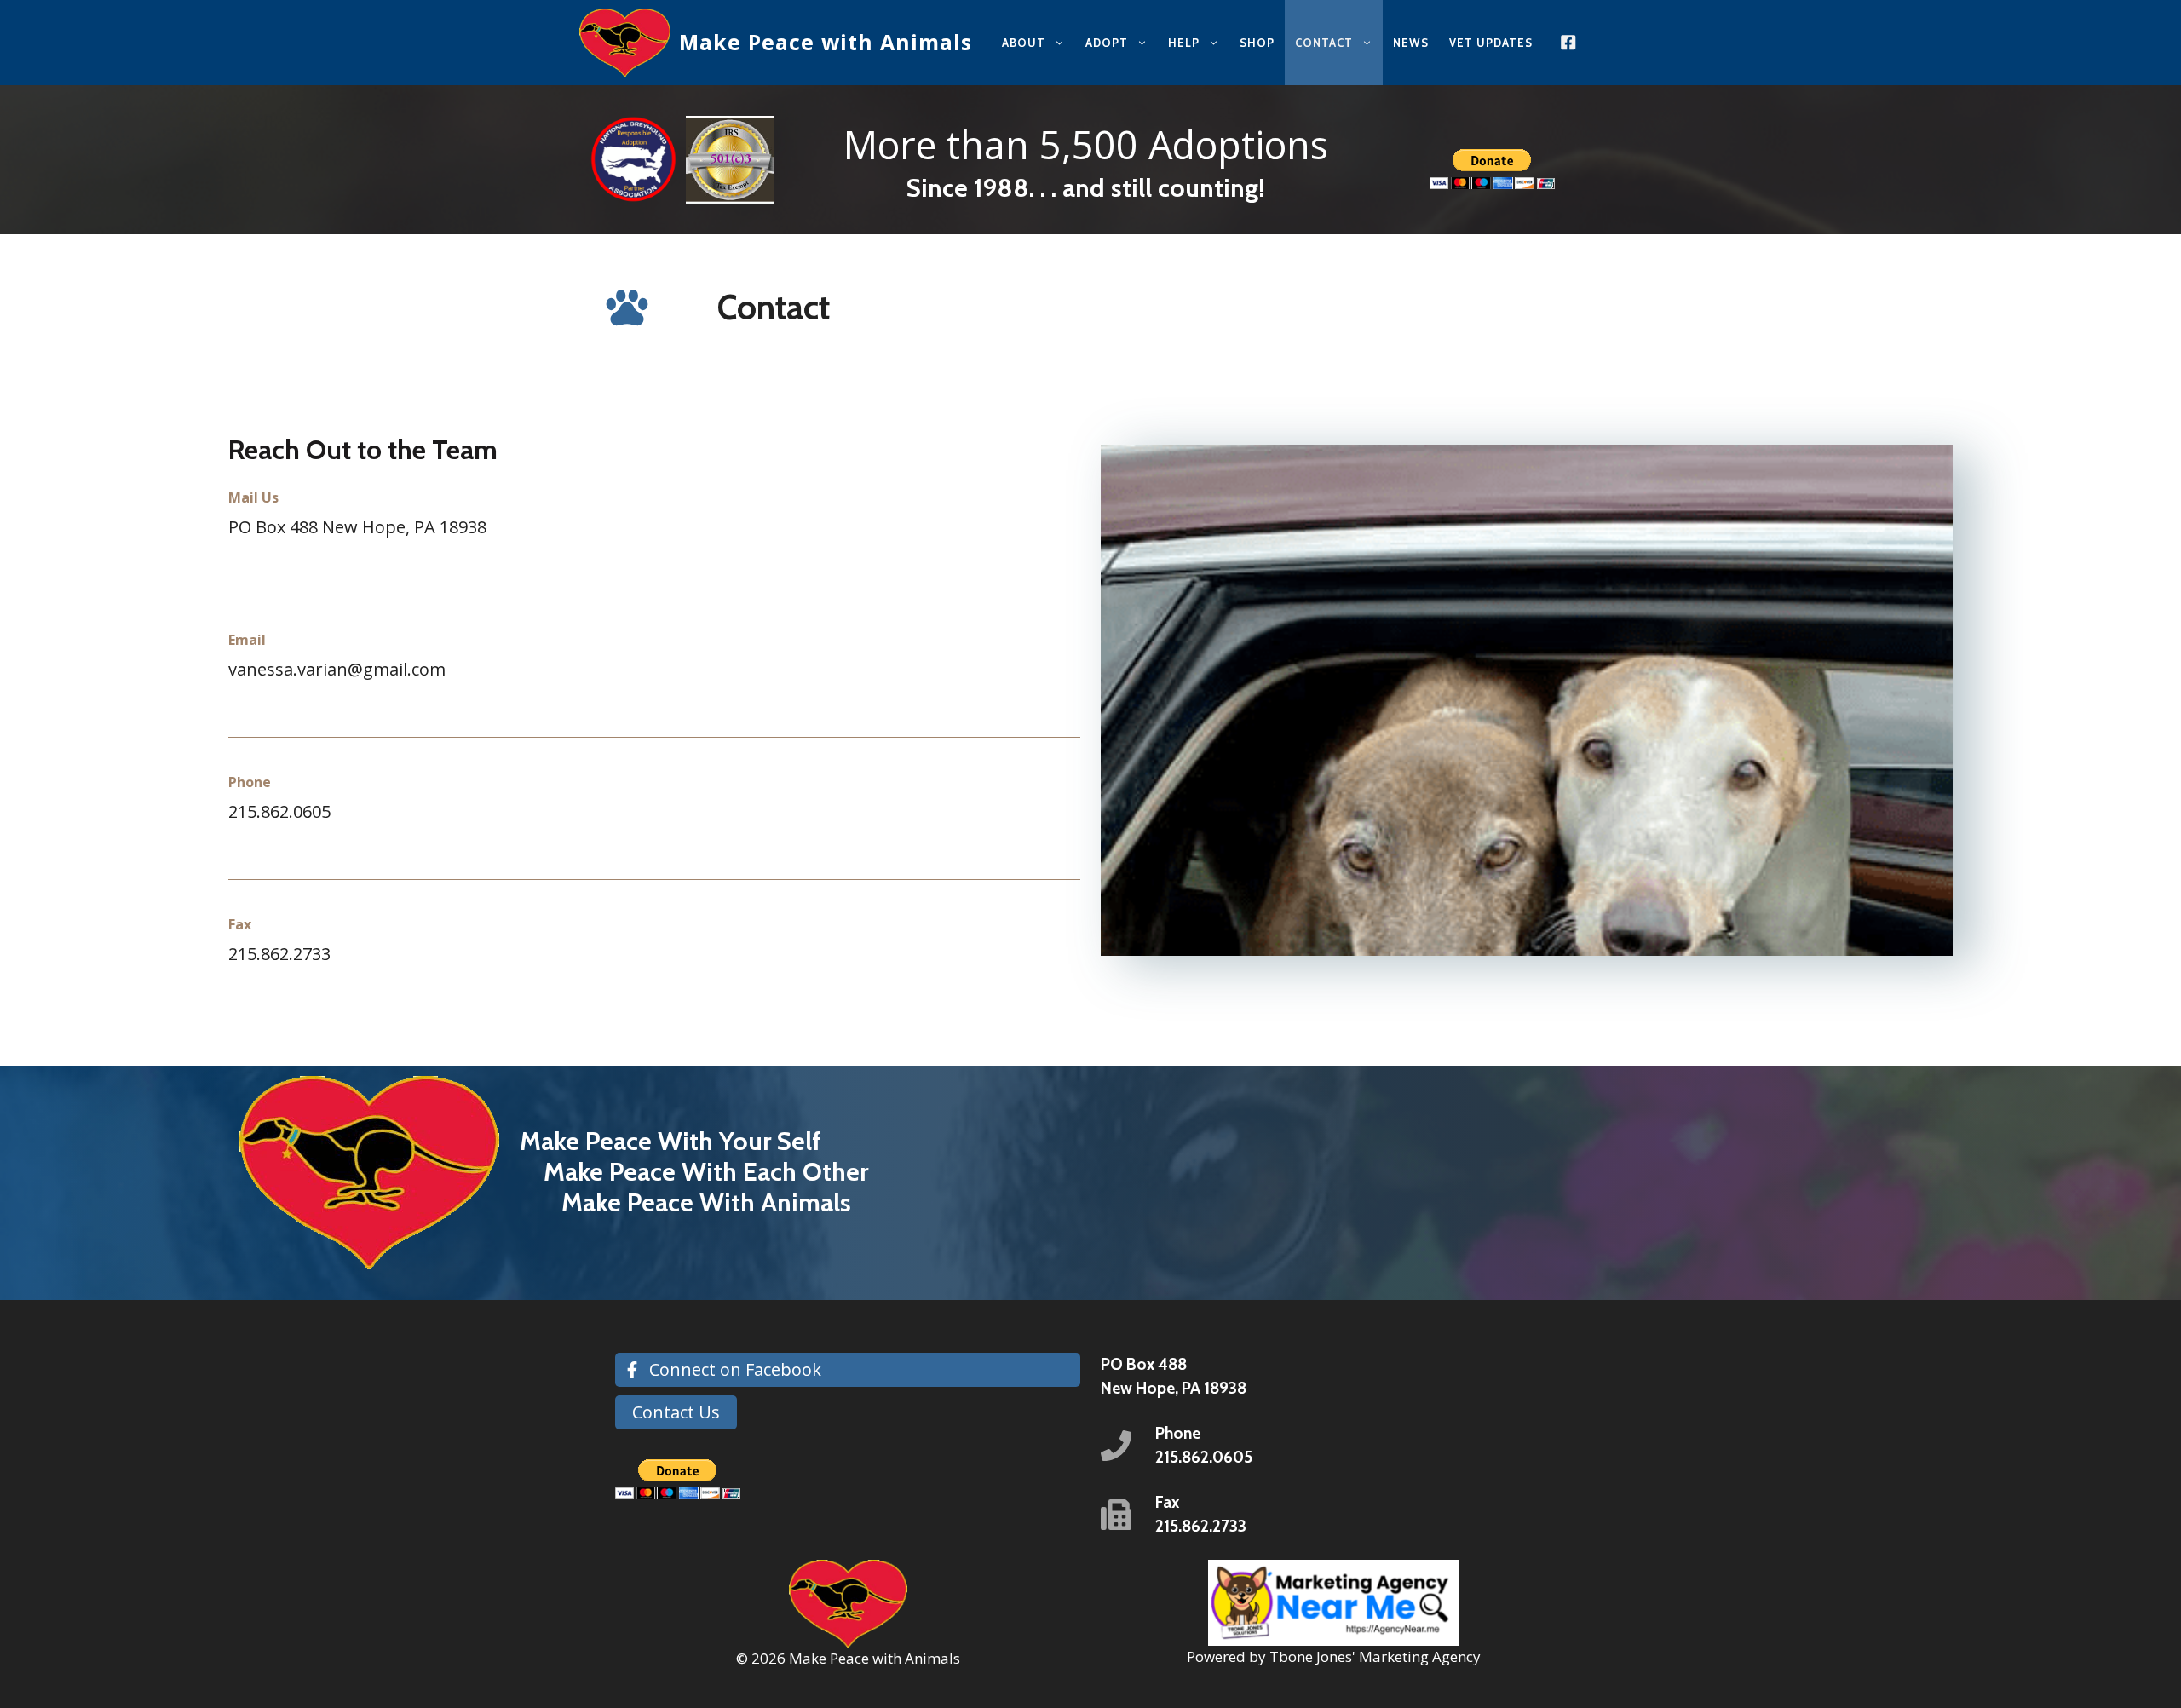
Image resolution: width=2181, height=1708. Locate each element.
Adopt (1107, 43)
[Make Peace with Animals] (625, 43)
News (1411, 43)
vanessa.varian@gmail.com (337, 669)
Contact (1324, 43)
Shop (1257, 43)
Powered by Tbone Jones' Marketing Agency (1334, 1656)
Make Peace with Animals (826, 42)
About (1024, 43)
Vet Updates (1491, 43)
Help (1184, 43)
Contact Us (676, 1412)
